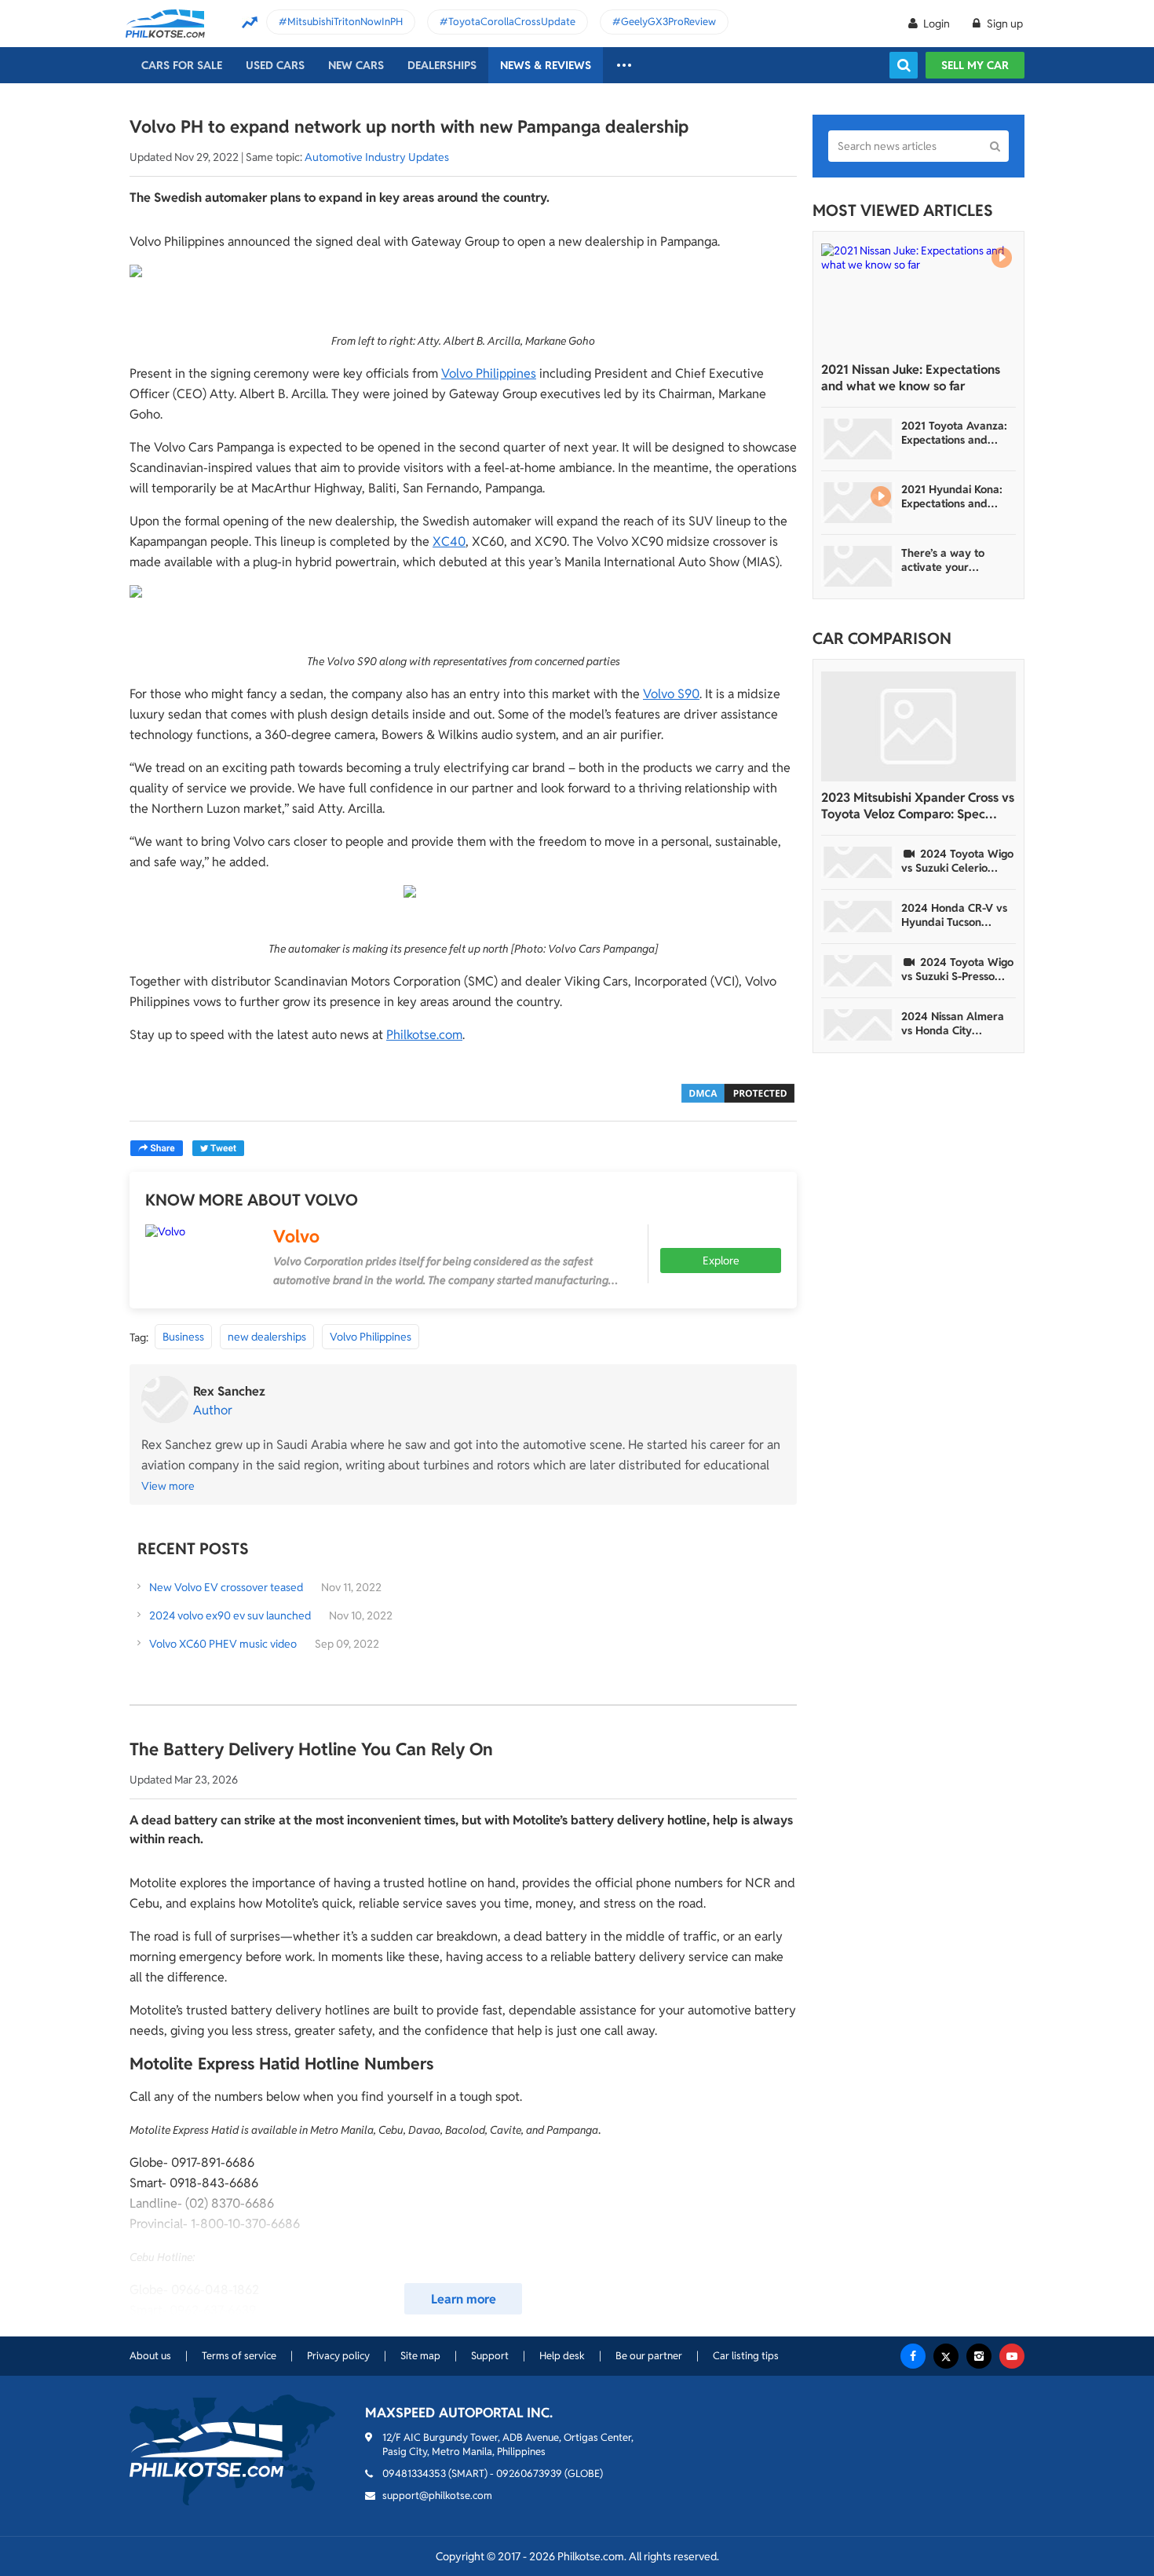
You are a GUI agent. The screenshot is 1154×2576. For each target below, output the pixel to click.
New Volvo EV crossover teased (226, 1587)
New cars (356, 65)
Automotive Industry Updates (377, 157)
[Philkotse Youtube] (1012, 2356)
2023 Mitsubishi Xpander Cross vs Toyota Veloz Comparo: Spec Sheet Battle (918, 806)
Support (490, 2356)
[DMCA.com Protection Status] (738, 1092)
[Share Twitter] (218, 1148)
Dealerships (442, 65)
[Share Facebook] (157, 1148)
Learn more (464, 2299)
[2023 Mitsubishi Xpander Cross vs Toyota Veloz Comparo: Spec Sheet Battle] (918, 726)
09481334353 (414, 2474)
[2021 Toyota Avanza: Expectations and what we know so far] (858, 439)
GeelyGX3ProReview (668, 22)
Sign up (1004, 24)
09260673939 (529, 2474)
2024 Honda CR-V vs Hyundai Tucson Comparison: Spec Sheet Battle (954, 915)
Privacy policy (338, 2356)
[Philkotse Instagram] (979, 2356)
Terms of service (239, 2356)
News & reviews (546, 65)
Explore (721, 1261)
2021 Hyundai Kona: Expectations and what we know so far (954, 496)
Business (183, 1337)
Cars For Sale (182, 65)
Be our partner (649, 2356)
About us (150, 2356)
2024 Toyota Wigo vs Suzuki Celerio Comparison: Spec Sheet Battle (957, 861)
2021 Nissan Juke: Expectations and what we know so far (911, 378)
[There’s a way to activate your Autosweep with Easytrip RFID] (858, 566)
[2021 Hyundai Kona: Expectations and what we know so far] (858, 503)
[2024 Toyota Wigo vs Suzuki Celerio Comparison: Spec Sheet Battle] (858, 862)
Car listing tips (746, 2356)
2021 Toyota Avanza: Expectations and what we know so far (954, 433)
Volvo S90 (671, 694)
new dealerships (267, 1337)
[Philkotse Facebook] (913, 2356)
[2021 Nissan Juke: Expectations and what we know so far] (918, 298)
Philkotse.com (424, 1035)
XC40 (449, 542)
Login (937, 24)
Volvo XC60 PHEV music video (223, 1644)
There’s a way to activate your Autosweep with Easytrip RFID (943, 560)
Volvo (296, 1236)
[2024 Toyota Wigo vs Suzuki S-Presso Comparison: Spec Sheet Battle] (858, 971)
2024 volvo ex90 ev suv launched (230, 1615)
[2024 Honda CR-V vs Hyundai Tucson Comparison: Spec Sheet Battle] (858, 917)
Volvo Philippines (489, 373)
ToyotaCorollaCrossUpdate (512, 22)
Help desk (562, 2356)
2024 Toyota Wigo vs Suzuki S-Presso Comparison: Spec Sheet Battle (957, 969)
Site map (420, 2356)
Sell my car (975, 65)
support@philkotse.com (437, 2495)
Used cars (275, 65)
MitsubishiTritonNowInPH (345, 22)
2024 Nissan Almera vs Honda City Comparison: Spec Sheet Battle (953, 1023)
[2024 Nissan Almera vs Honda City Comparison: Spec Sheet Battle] (858, 1025)
